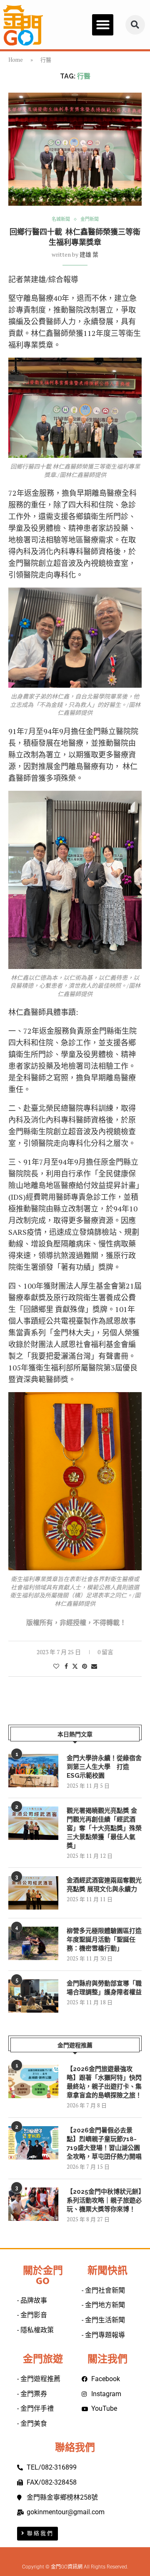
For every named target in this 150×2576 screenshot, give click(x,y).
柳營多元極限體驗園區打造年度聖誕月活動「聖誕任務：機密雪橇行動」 (104, 1940)
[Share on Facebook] (66, 1666)
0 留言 (105, 1652)
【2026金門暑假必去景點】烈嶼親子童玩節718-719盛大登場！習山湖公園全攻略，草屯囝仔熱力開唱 (104, 2143)
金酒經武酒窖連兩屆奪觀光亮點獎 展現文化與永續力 (104, 1885)
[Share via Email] (94, 1666)
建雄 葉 (89, 254)
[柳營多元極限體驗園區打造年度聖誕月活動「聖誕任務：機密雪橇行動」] (33, 1943)
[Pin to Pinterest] (85, 1666)
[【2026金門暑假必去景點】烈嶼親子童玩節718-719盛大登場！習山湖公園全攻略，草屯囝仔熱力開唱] (33, 2143)
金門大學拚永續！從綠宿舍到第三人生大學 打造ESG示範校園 (104, 1767)
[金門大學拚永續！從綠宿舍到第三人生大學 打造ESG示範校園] (33, 1771)
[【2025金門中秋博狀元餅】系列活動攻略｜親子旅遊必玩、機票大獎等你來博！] (33, 2204)
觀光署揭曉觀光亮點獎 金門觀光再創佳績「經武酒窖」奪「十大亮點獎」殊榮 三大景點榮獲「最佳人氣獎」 (104, 1828)
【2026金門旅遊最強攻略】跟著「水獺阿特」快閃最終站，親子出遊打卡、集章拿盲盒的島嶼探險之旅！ (104, 2082)
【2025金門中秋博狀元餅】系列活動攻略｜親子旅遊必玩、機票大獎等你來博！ (104, 2200)
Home (16, 60)
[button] (103, 25)
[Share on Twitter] (75, 1666)
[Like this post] (56, 1666)
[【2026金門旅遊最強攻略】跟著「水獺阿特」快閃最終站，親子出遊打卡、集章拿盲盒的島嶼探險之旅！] (33, 2081)
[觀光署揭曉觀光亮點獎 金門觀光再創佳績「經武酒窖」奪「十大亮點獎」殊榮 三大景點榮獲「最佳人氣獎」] (33, 1823)
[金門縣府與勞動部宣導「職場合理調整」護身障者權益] (33, 1996)
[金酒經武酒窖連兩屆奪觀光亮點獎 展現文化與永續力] (33, 1893)
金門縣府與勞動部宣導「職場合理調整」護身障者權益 (104, 1988)
